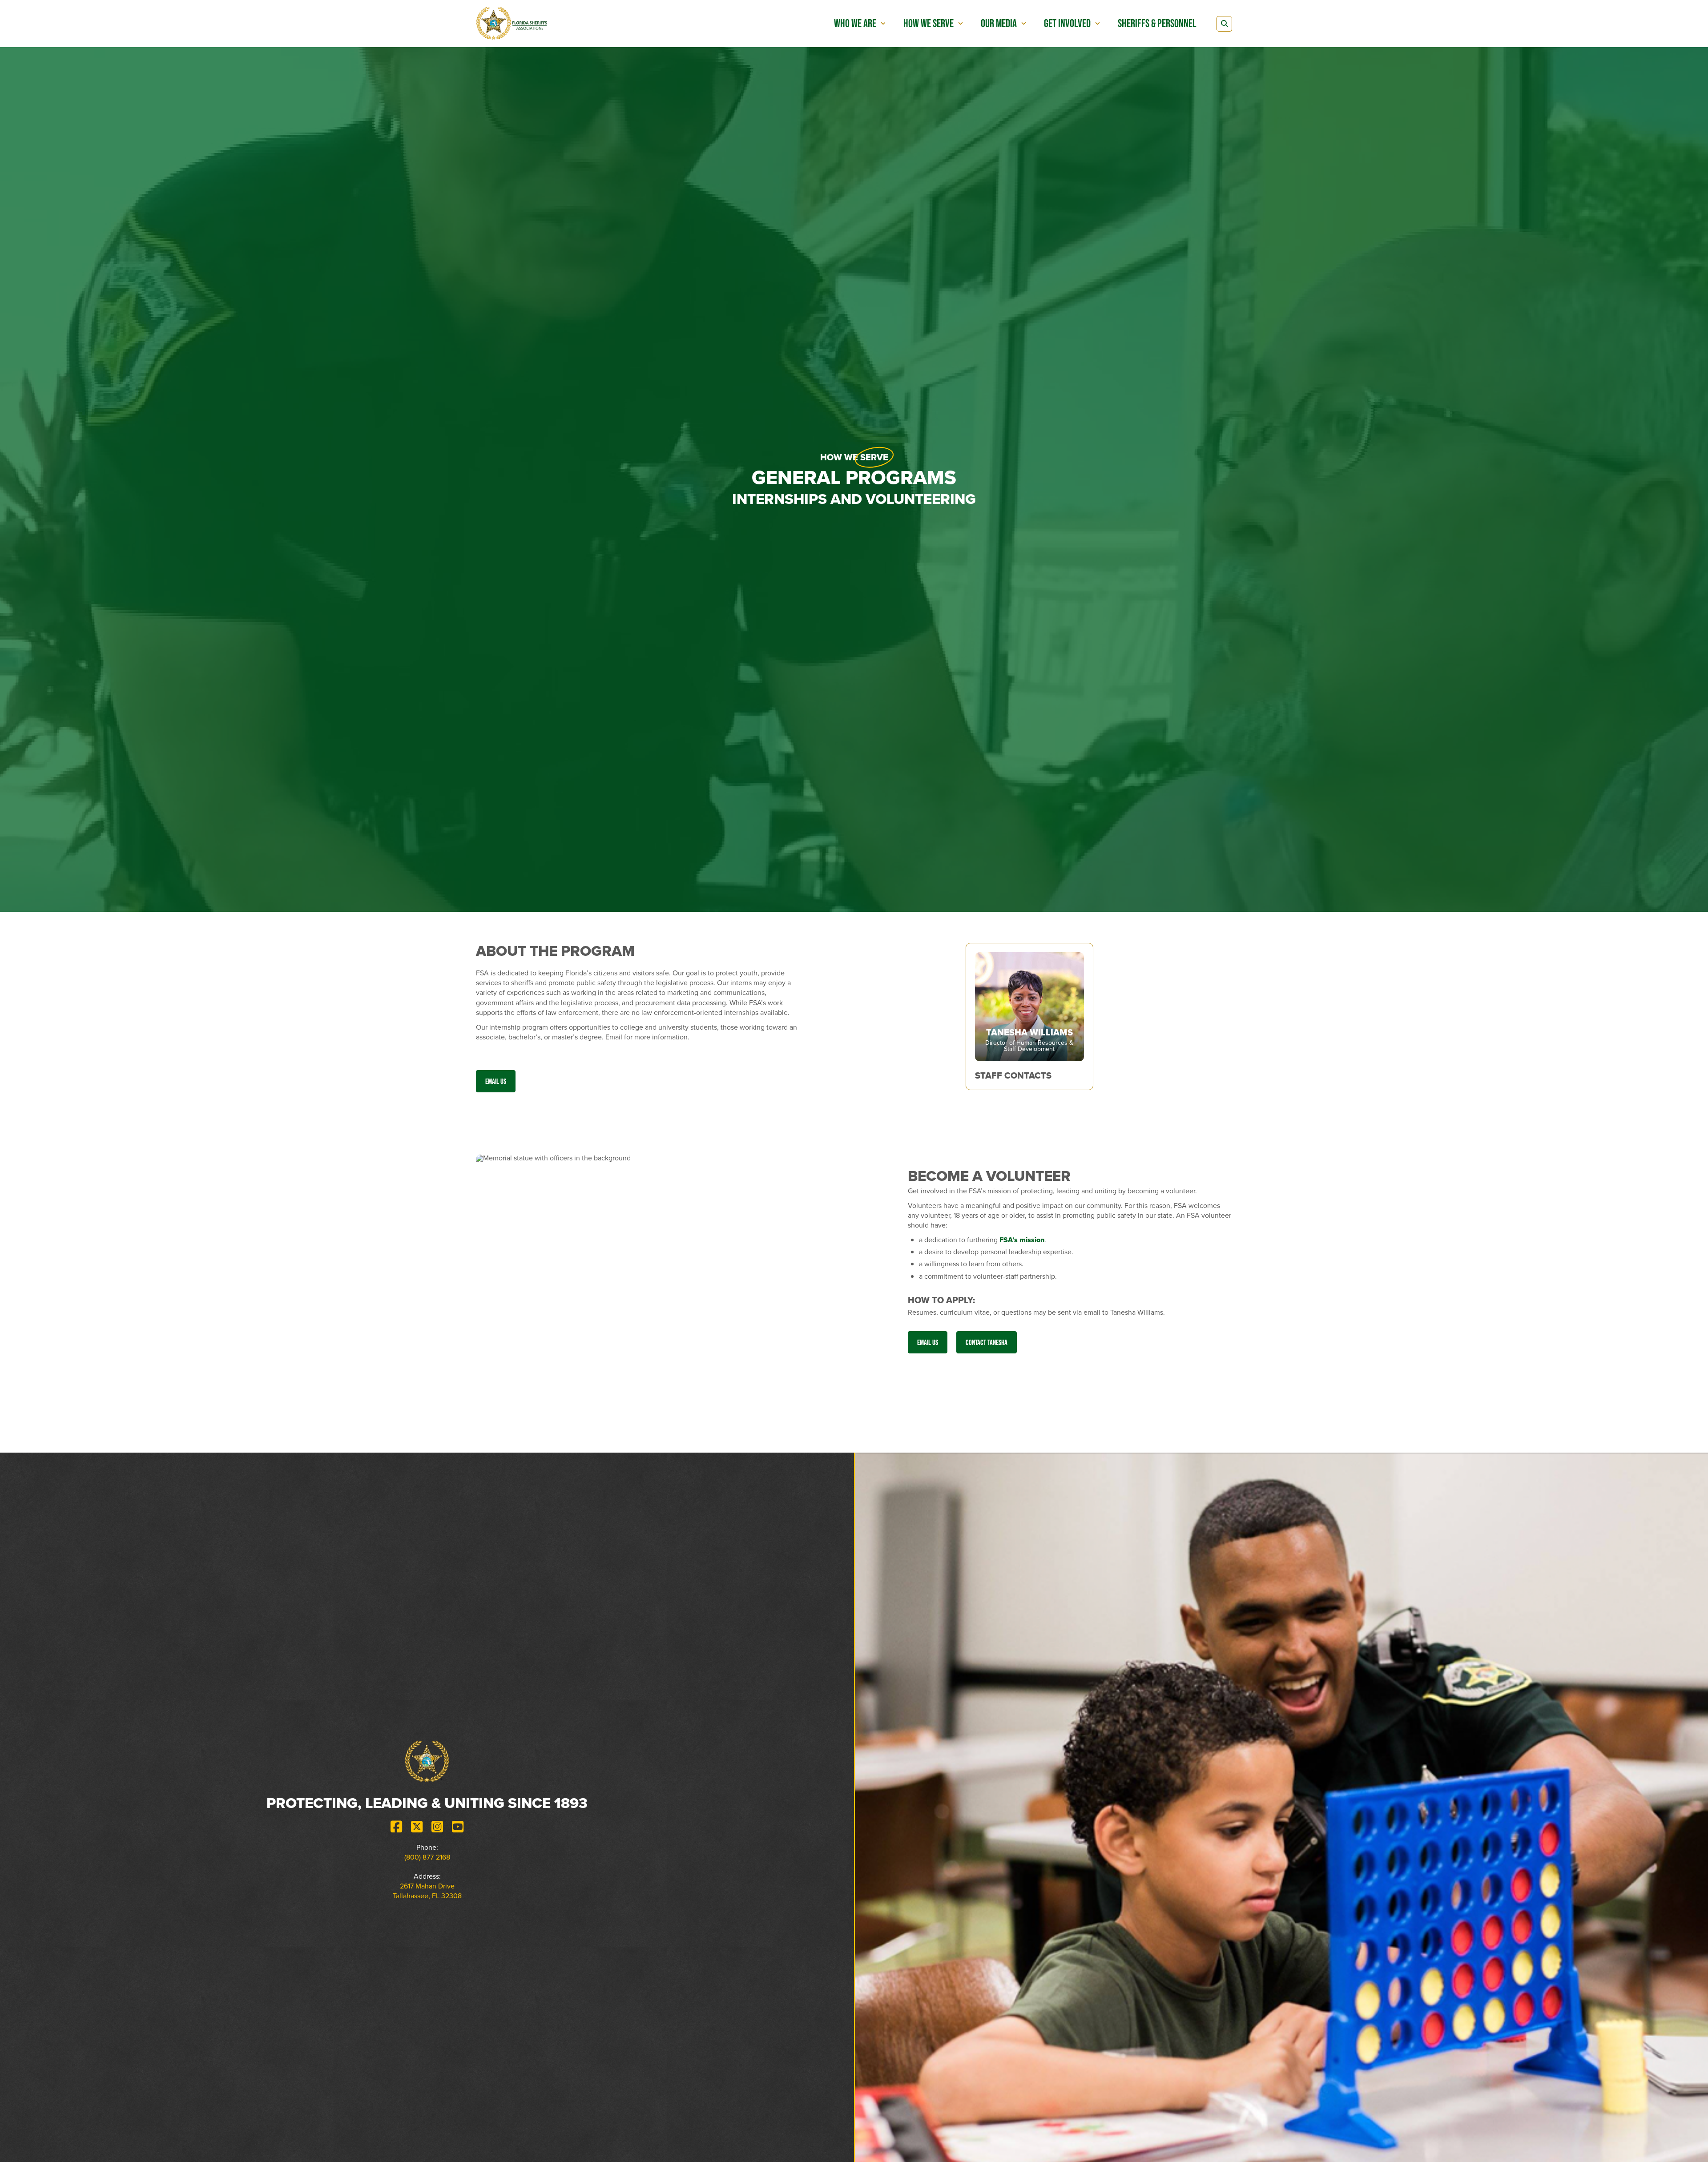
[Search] (1224, 24)
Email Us (496, 1081)
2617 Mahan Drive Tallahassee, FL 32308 (427, 1891)
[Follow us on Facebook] (396, 1827)
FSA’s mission (1022, 1240)
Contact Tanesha (987, 1342)
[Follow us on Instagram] (437, 1827)
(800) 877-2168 (427, 1857)
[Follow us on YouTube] (458, 1827)
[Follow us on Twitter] (417, 1827)
